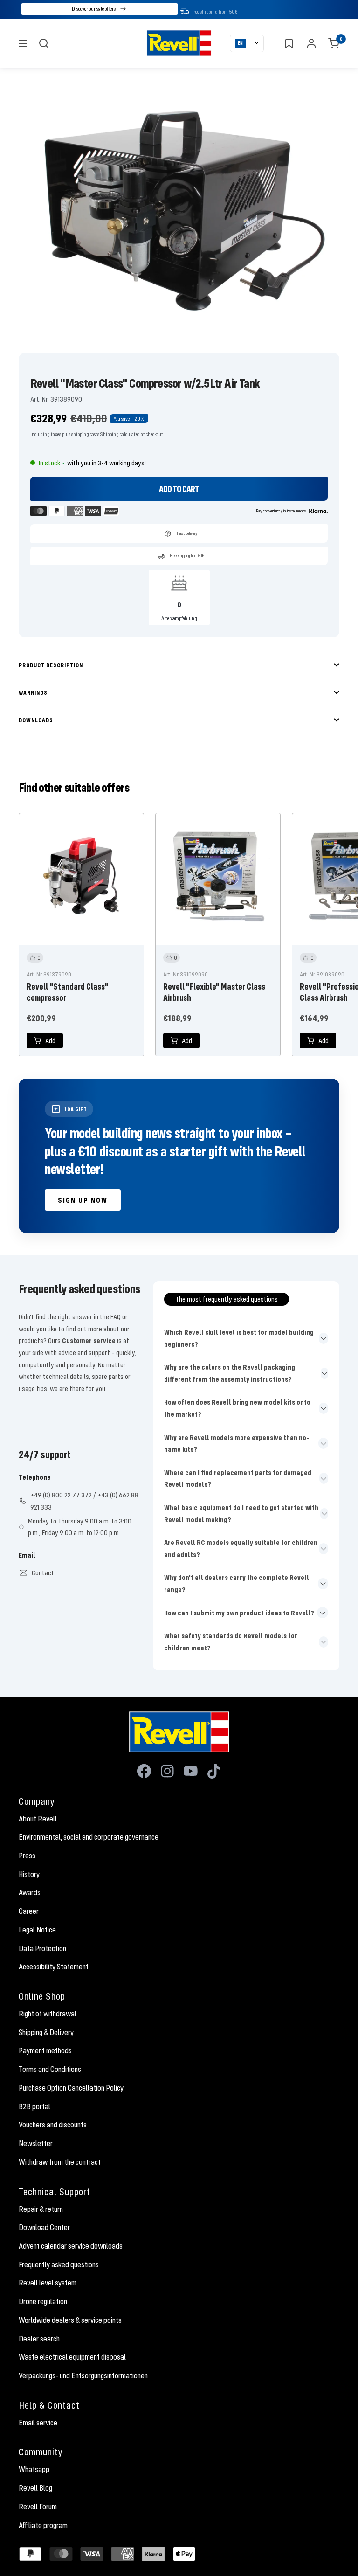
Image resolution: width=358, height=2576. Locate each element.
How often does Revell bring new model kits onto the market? (237, 1408)
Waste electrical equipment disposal (72, 2357)
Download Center (44, 2227)
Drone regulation (43, 2301)
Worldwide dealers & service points (70, 2320)
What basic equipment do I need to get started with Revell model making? (241, 1513)
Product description (51, 665)
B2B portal (34, 2106)
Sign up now (83, 1200)
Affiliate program (43, 2525)
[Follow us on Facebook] (144, 1771)
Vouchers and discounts (53, 2125)
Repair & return (41, 2209)
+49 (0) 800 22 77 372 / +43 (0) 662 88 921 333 (84, 1501)
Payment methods (45, 2050)
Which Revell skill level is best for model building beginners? (239, 1338)
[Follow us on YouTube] (191, 1771)
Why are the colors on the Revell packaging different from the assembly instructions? (230, 1373)
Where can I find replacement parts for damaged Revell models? (238, 1478)
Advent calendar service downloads (71, 2246)
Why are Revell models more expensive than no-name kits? (237, 1443)
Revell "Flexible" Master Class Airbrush (214, 992)
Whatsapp (34, 2469)
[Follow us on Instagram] (167, 1771)
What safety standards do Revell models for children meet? (231, 1641)
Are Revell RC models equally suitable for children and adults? (241, 1548)
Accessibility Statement (54, 1967)
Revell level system (48, 2283)
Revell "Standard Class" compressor (68, 992)
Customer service (89, 1340)
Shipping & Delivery (46, 2032)
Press (27, 1856)
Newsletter (36, 2143)
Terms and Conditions (50, 2069)
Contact (43, 1572)
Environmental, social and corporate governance (89, 1837)
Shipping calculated (120, 434)
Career (29, 1911)
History (29, 1874)
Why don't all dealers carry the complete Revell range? (237, 1583)
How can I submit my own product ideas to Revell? (239, 1613)
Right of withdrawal (48, 2014)
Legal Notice (37, 1930)
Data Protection (42, 1948)
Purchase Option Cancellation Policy (71, 2088)
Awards (30, 1892)
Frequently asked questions (59, 2264)
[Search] (44, 43)
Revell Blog (35, 2488)
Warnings (33, 692)
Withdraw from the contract (60, 2162)
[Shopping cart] (334, 43)
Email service (38, 2423)
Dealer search (39, 2339)
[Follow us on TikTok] (214, 1771)
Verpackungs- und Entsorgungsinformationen (83, 2375)
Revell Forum (38, 2507)
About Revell (38, 1819)
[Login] (311, 43)
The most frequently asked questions (227, 1299)
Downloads (36, 720)
